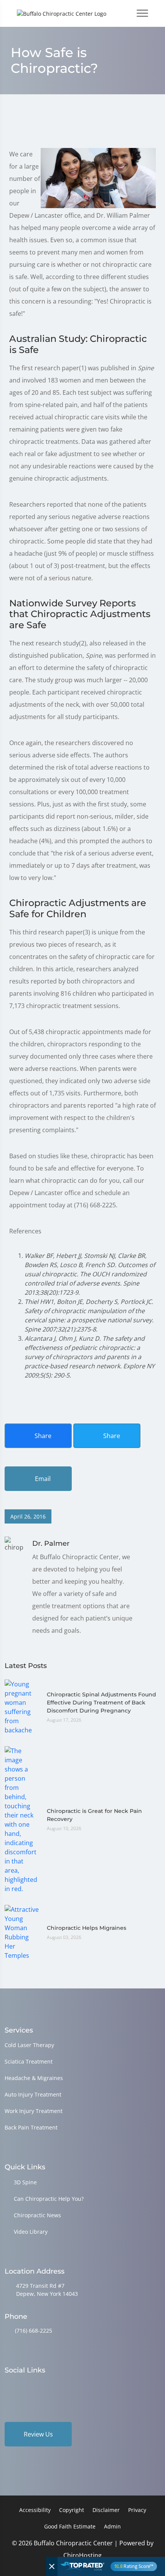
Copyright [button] (72, 2510)
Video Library (31, 2232)
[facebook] (28, 2385)
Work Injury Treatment (34, 2111)
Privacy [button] (137, 2510)
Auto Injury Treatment (33, 2094)
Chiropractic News (37, 2215)
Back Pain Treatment (31, 2127)
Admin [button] (112, 2526)
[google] (8, 2385)
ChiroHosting (82, 2555)
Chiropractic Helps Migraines (87, 1928)
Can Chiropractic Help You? (49, 2199)
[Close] (52, 2566)
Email (42, 1479)
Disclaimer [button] (106, 2510)
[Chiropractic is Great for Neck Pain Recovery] (22, 1819)
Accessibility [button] (35, 2510)
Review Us (38, 2434)
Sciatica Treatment (29, 2061)
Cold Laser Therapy (29, 2045)
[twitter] (68, 2385)
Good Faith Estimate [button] (70, 2526)
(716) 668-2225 (34, 2331)
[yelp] (48, 2385)
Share (42, 1436)
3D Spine (25, 2182)
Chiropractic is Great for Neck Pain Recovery (94, 1815)
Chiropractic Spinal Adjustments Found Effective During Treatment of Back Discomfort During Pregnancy (101, 1703)
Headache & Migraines (34, 2078)
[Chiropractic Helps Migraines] (22, 1932)
